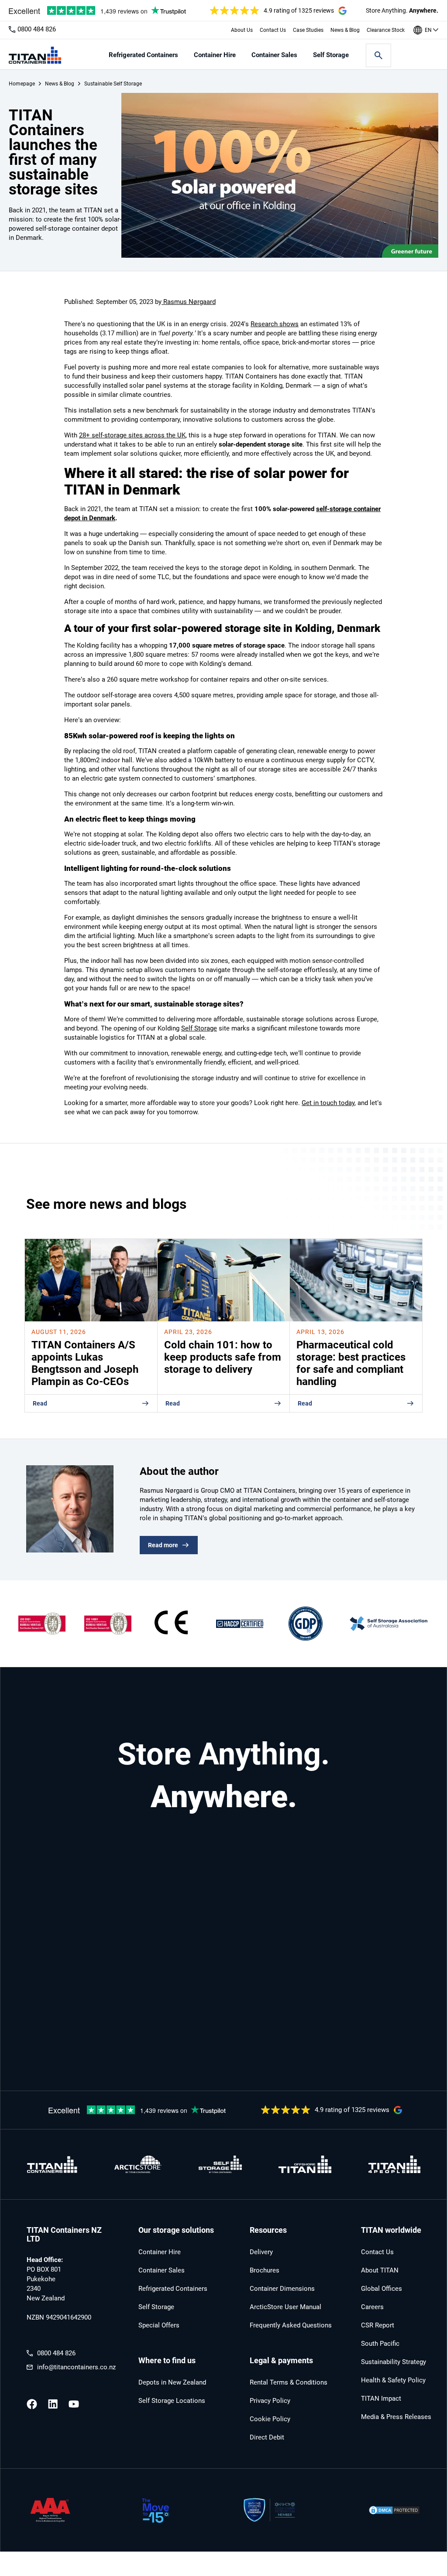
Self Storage (331, 55)
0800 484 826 (37, 29)
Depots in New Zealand (172, 2382)
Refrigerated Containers (143, 55)
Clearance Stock (386, 30)
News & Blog (345, 30)
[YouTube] (74, 2404)
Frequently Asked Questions (291, 2325)
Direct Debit (267, 2437)
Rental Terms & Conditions (289, 2382)
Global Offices (382, 2289)
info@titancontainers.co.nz (76, 2367)
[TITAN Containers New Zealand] (35, 55)
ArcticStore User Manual (285, 2307)
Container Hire (215, 55)
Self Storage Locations (172, 2401)
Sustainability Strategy (394, 2362)
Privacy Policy (270, 2401)
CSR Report (378, 2325)
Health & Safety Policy (393, 2380)
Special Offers (159, 2325)
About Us (242, 30)
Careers (372, 2307)
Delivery (261, 2252)
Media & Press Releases (396, 2417)
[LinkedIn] (53, 2404)
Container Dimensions (282, 2289)
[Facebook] (32, 2404)
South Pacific (380, 2344)
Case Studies (308, 30)
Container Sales (274, 55)
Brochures (265, 2270)
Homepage (22, 84)
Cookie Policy (270, 2419)
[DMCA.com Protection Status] (394, 2511)
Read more (163, 1545)
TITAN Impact (381, 2399)
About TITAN (380, 2270)
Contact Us (273, 30)
